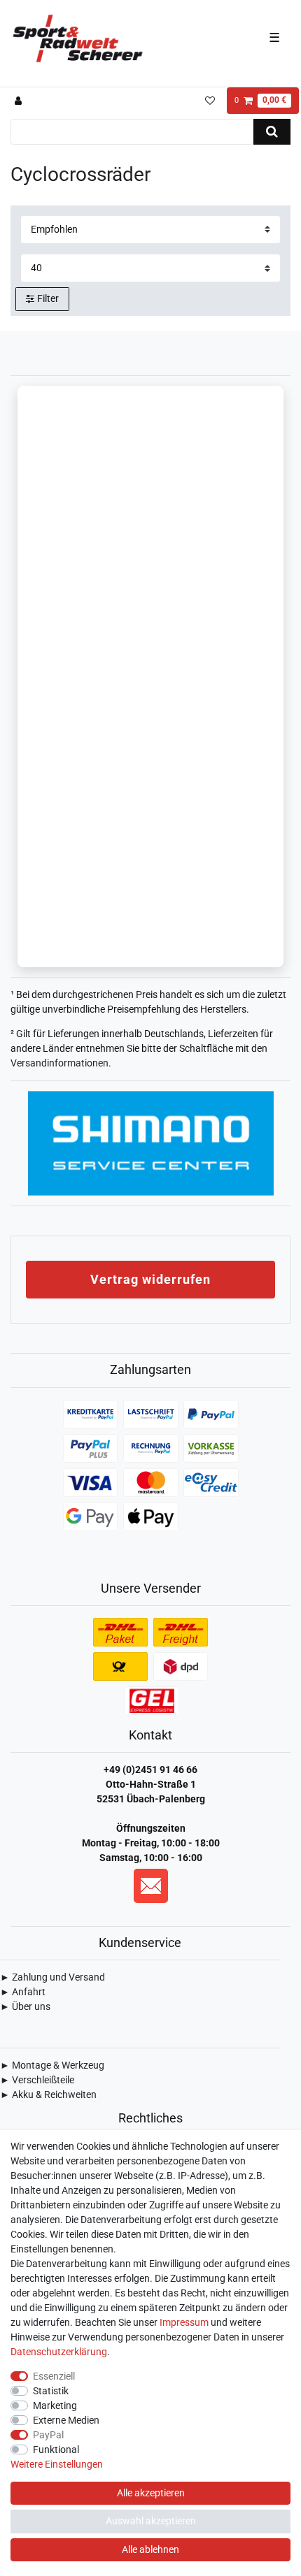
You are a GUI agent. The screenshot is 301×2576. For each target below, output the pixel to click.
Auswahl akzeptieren (151, 2521)
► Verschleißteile (37, 2080)
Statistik (51, 2391)
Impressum (184, 2322)
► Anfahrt (23, 1992)
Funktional (56, 2450)
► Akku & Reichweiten (48, 2094)
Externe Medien (66, 2420)
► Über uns (25, 2006)
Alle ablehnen (150, 2549)
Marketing (55, 2405)
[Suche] (272, 132)
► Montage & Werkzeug (52, 2065)
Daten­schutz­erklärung (59, 2352)
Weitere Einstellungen (57, 2464)
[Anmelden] (20, 101)
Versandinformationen (59, 1063)
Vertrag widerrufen (150, 1279)
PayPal (48, 2435)
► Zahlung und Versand (52, 1977)
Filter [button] (48, 298)
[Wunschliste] (210, 101)
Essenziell (54, 2376)
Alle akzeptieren (151, 2493)
